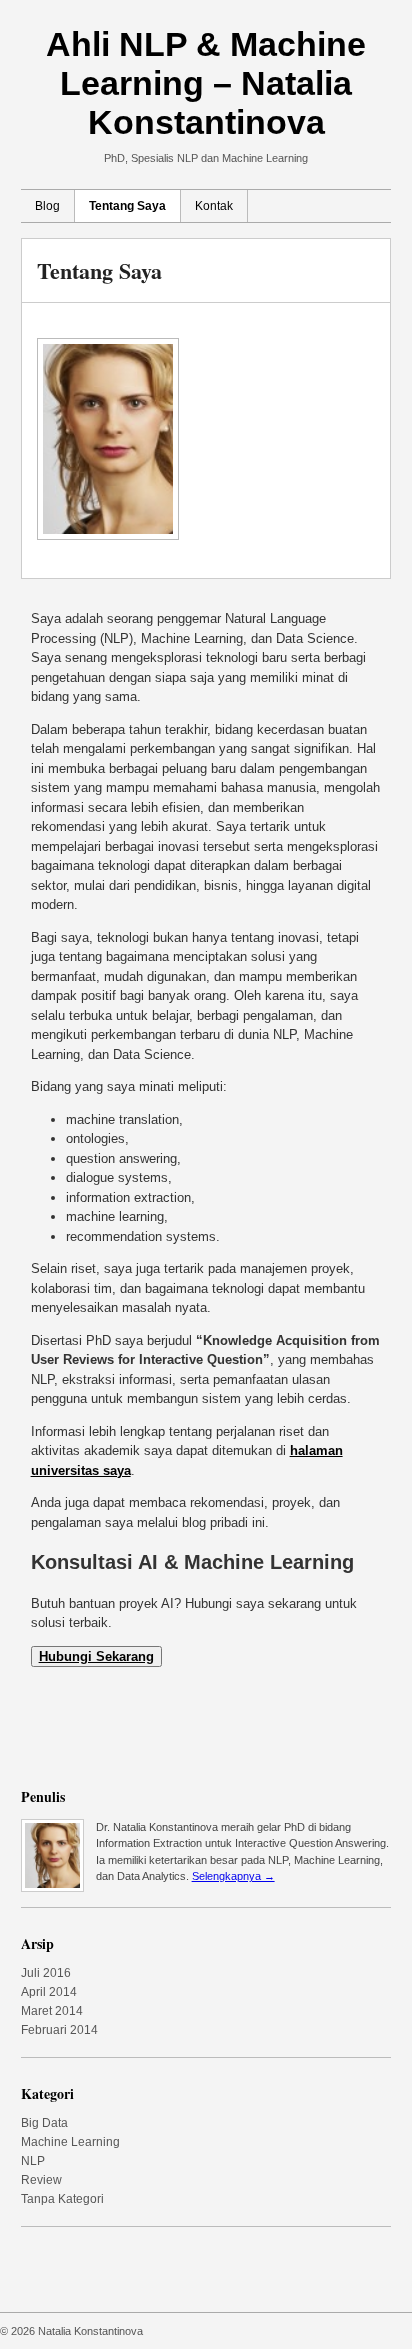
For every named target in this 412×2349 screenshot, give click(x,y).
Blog (47, 206)
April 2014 (49, 1992)
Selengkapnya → (233, 1876)
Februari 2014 (59, 2030)
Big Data (44, 2123)
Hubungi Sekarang (96, 1656)
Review (41, 2180)
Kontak (214, 206)
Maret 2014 (52, 2011)
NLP (33, 2161)
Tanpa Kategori (62, 2199)
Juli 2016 (46, 1973)
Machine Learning (70, 2142)
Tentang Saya (127, 206)
